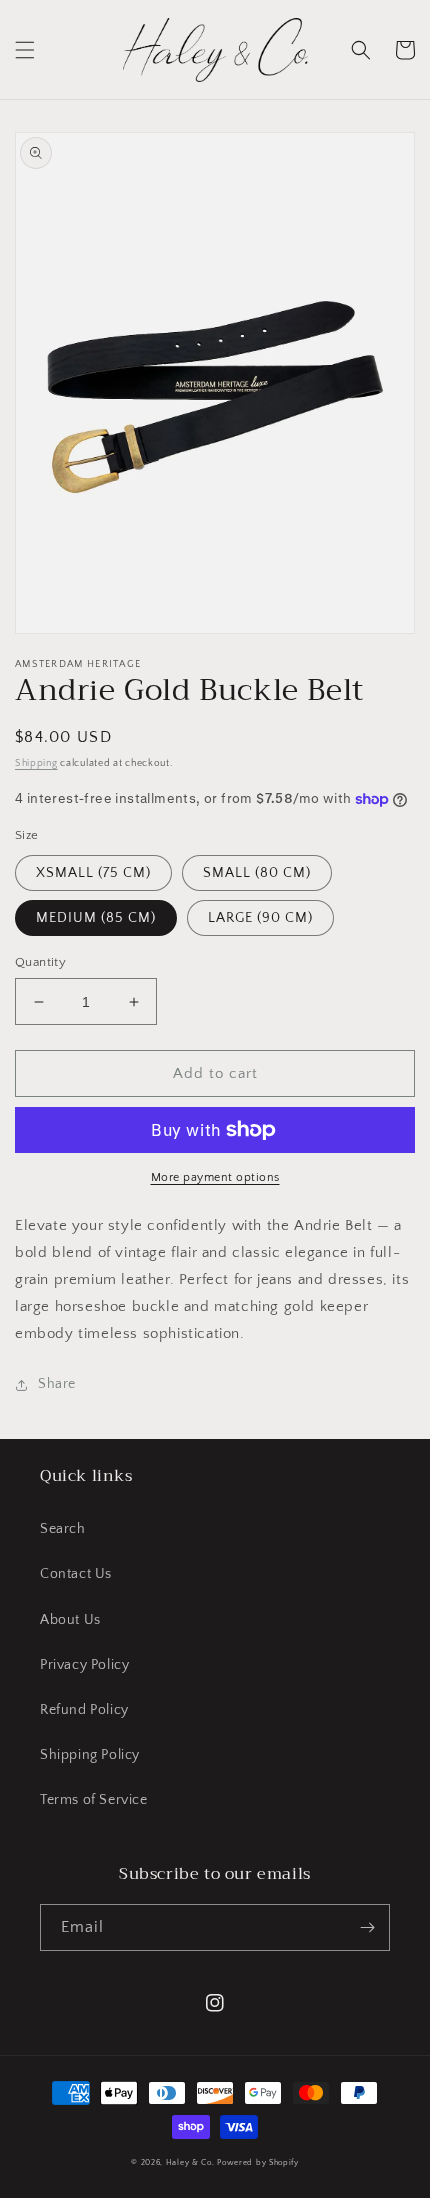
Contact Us (76, 1574)
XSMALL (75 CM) (93, 873)
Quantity (40, 962)
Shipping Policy (90, 1755)
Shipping (36, 763)
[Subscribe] (367, 1927)
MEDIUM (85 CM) (96, 918)
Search (63, 1529)
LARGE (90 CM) (260, 918)
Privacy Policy (84, 1665)
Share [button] (57, 1384)
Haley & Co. (190, 2162)
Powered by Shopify (258, 2162)
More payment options (215, 1177)
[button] (25, 50)
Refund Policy (84, 1710)
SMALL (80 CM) (257, 873)
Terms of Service (94, 1800)
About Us (70, 1620)
